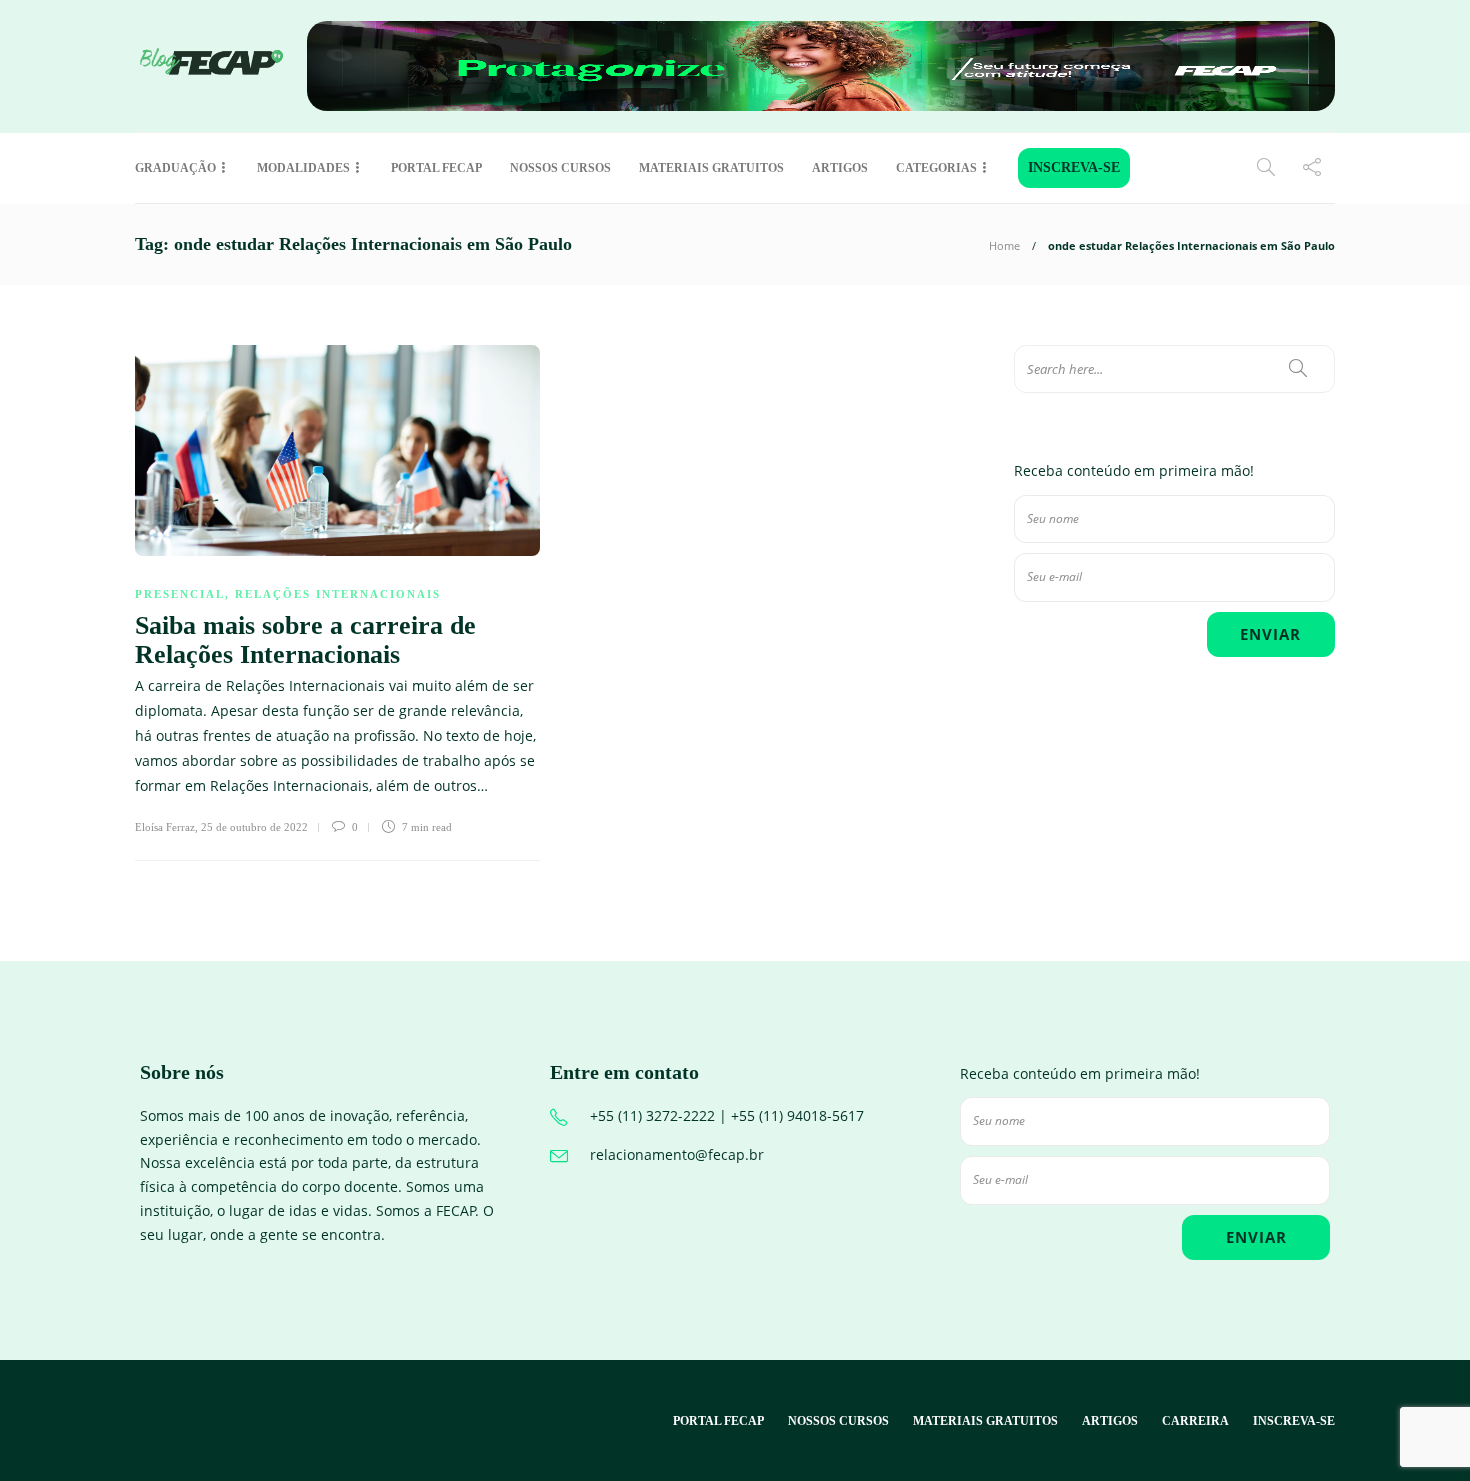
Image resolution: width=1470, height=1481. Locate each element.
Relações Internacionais (338, 594)
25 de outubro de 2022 (254, 827)
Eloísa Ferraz (165, 827)
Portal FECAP (436, 168)
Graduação (175, 168)
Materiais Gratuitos (711, 168)
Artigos (840, 168)
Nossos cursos (560, 168)
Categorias (936, 168)
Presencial (180, 594)
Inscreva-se (1074, 167)
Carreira (1195, 1421)
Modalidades (303, 168)
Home (1004, 245)
